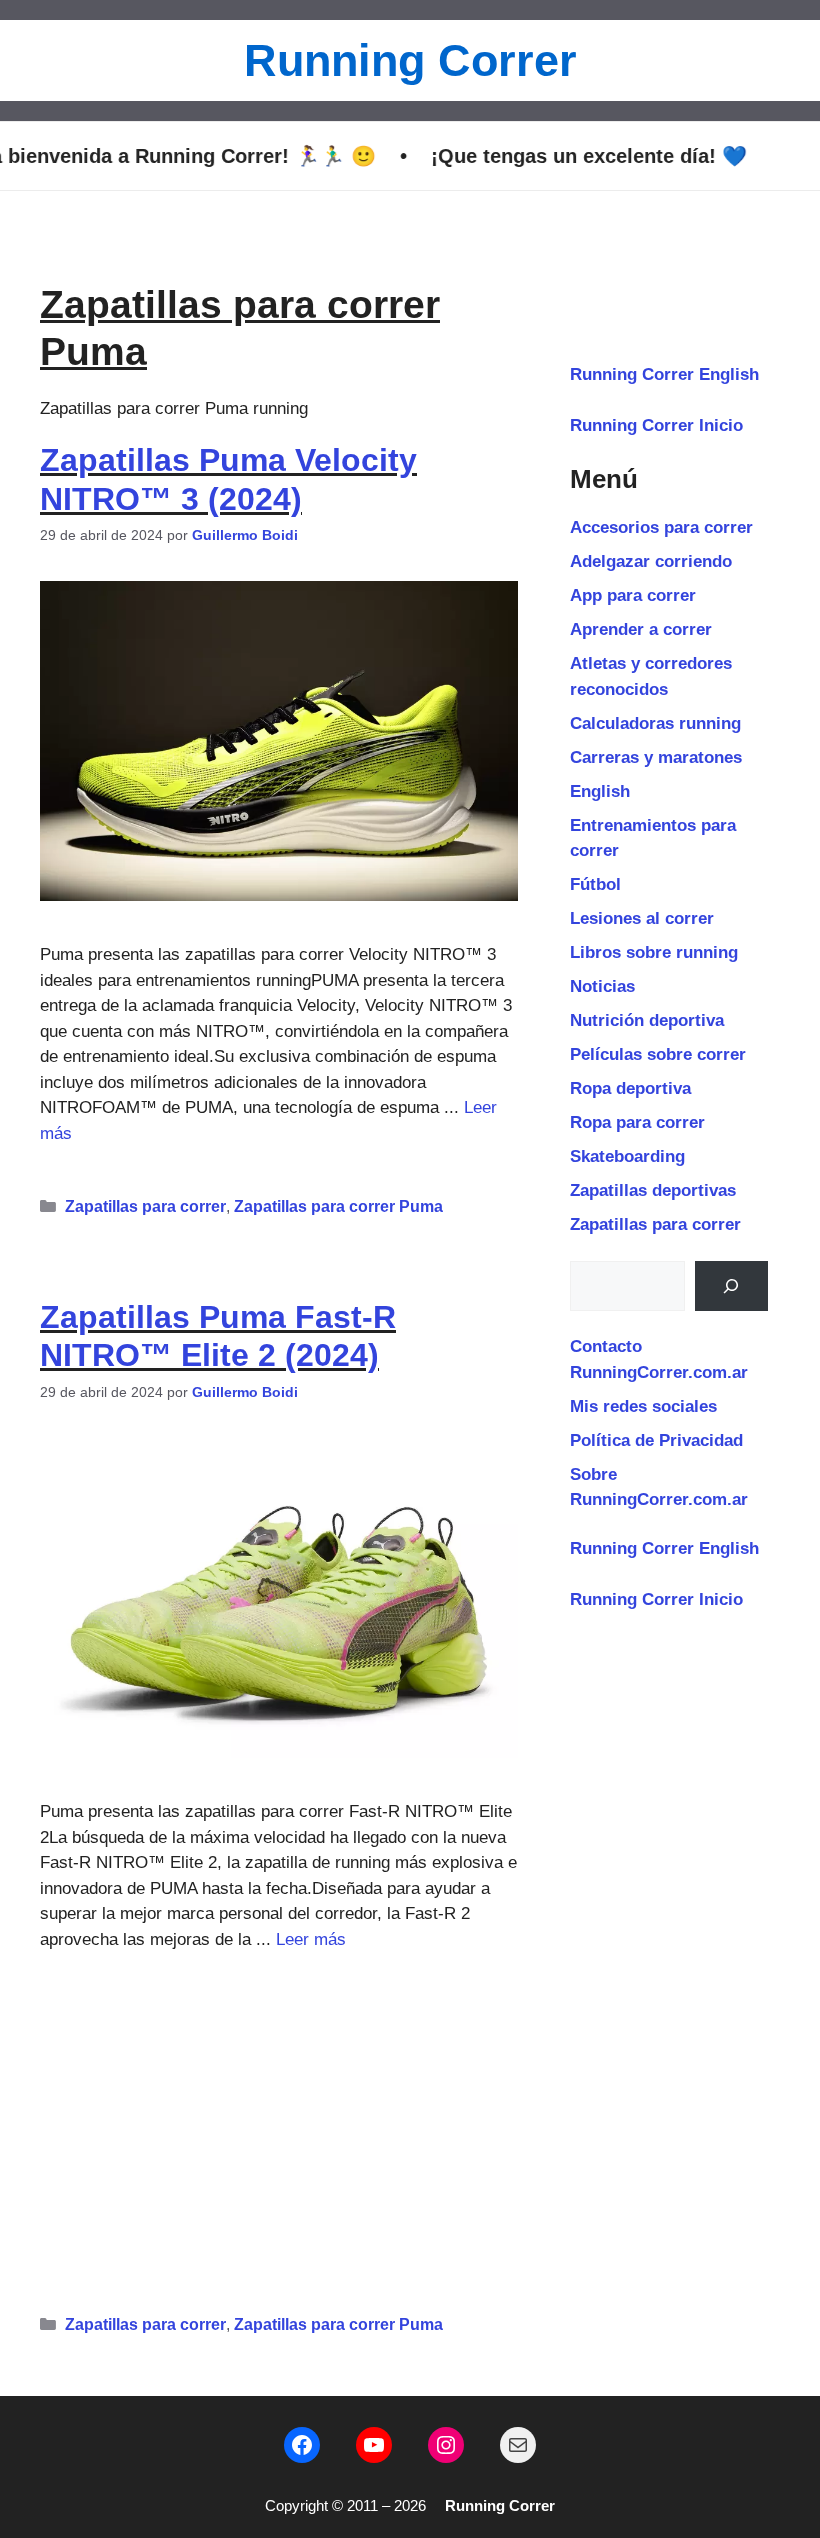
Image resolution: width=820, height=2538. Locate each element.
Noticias (602, 986)
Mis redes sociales (643, 1406)
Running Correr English (664, 374)
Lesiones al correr (642, 918)
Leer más (311, 1939)
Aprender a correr (641, 629)
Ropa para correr (637, 1122)
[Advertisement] (279, 2124)
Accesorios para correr (661, 527)
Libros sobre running (654, 952)
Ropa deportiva (630, 1088)
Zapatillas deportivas (653, 1190)
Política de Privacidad (656, 1440)
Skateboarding (627, 1156)
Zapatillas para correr (145, 1206)
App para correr (633, 595)
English (600, 791)
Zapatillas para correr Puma (338, 1206)
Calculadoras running (655, 723)
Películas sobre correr (658, 1054)
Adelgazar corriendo (651, 561)
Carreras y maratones (656, 757)
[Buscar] (731, 1286)
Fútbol (595, 884)
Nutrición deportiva (647, 1020)
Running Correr (410, 60)
